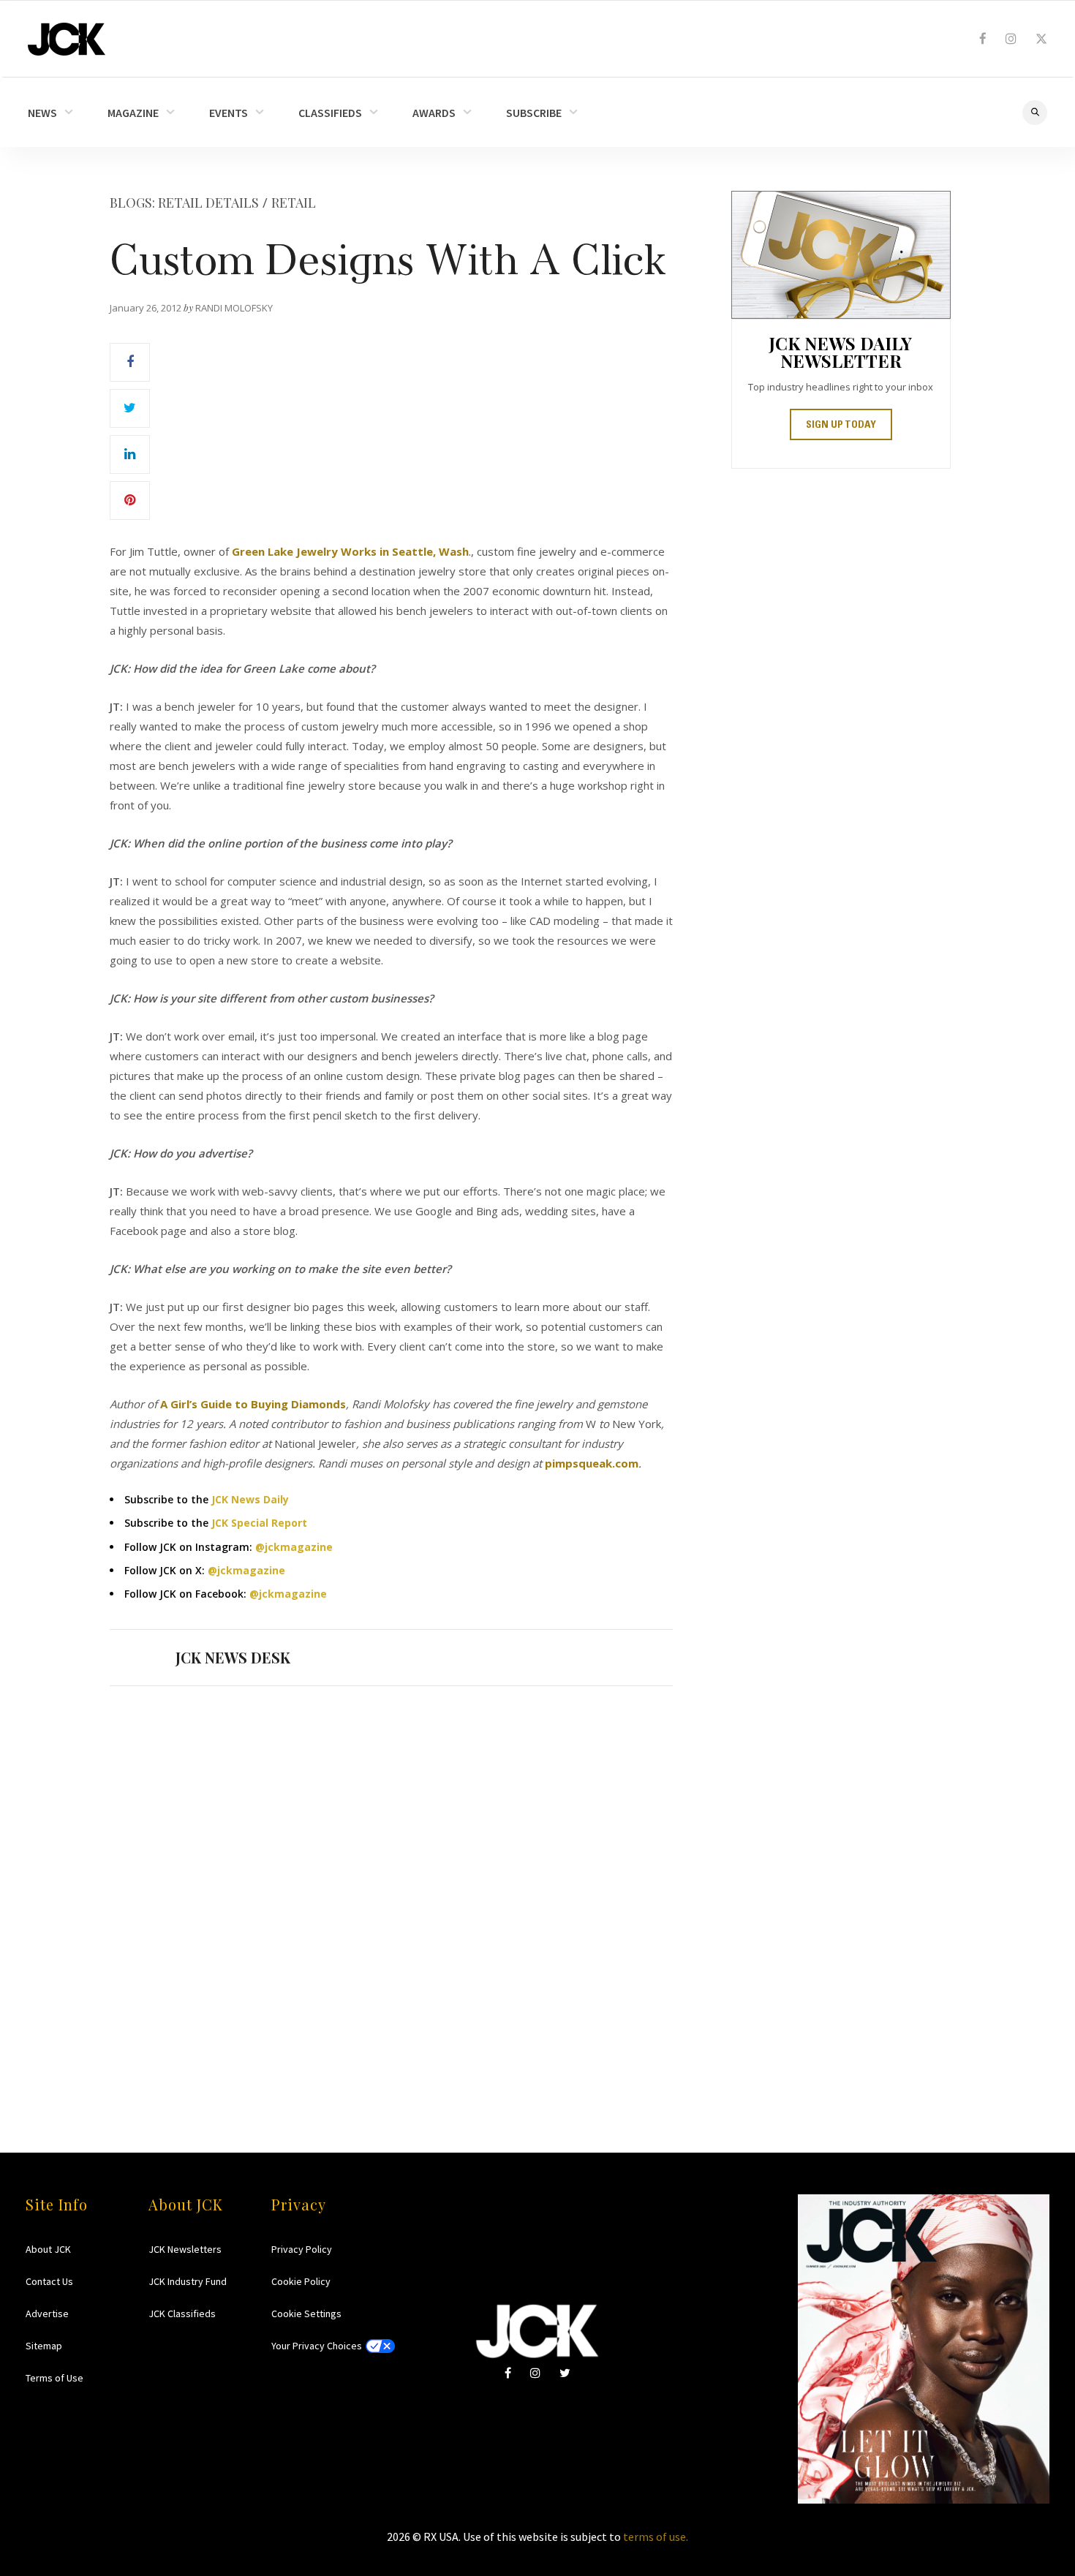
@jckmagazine (294, 1547)
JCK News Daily (250, 1499)
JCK (67, 39)
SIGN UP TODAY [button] (841, 426)
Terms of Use (54, 2378)
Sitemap (44, 2346)
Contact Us (49, 2281)
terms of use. (656, 2537)
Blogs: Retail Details (184, 203)
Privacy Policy (302, 2249)
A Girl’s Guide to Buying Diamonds (253, 1404)
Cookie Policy (301, 2281)
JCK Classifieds (182, 2314)
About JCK (48, 2249)
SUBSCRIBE (534, 113)
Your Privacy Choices (317, 2346)
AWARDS (434, 113)
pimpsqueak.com (592, 1463)
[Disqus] (391, 1891)
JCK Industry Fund (188, 2281)
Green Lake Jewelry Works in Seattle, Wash (350, 551)
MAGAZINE (133, 113)
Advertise (47, 2314)
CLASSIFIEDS (330, 113)
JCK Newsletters (185, 2249)
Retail (294, 203)
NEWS (42, 113)
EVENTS (229, 113)
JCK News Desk (233, 1657)
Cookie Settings (306, 2314)
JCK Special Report (259, 1523)
